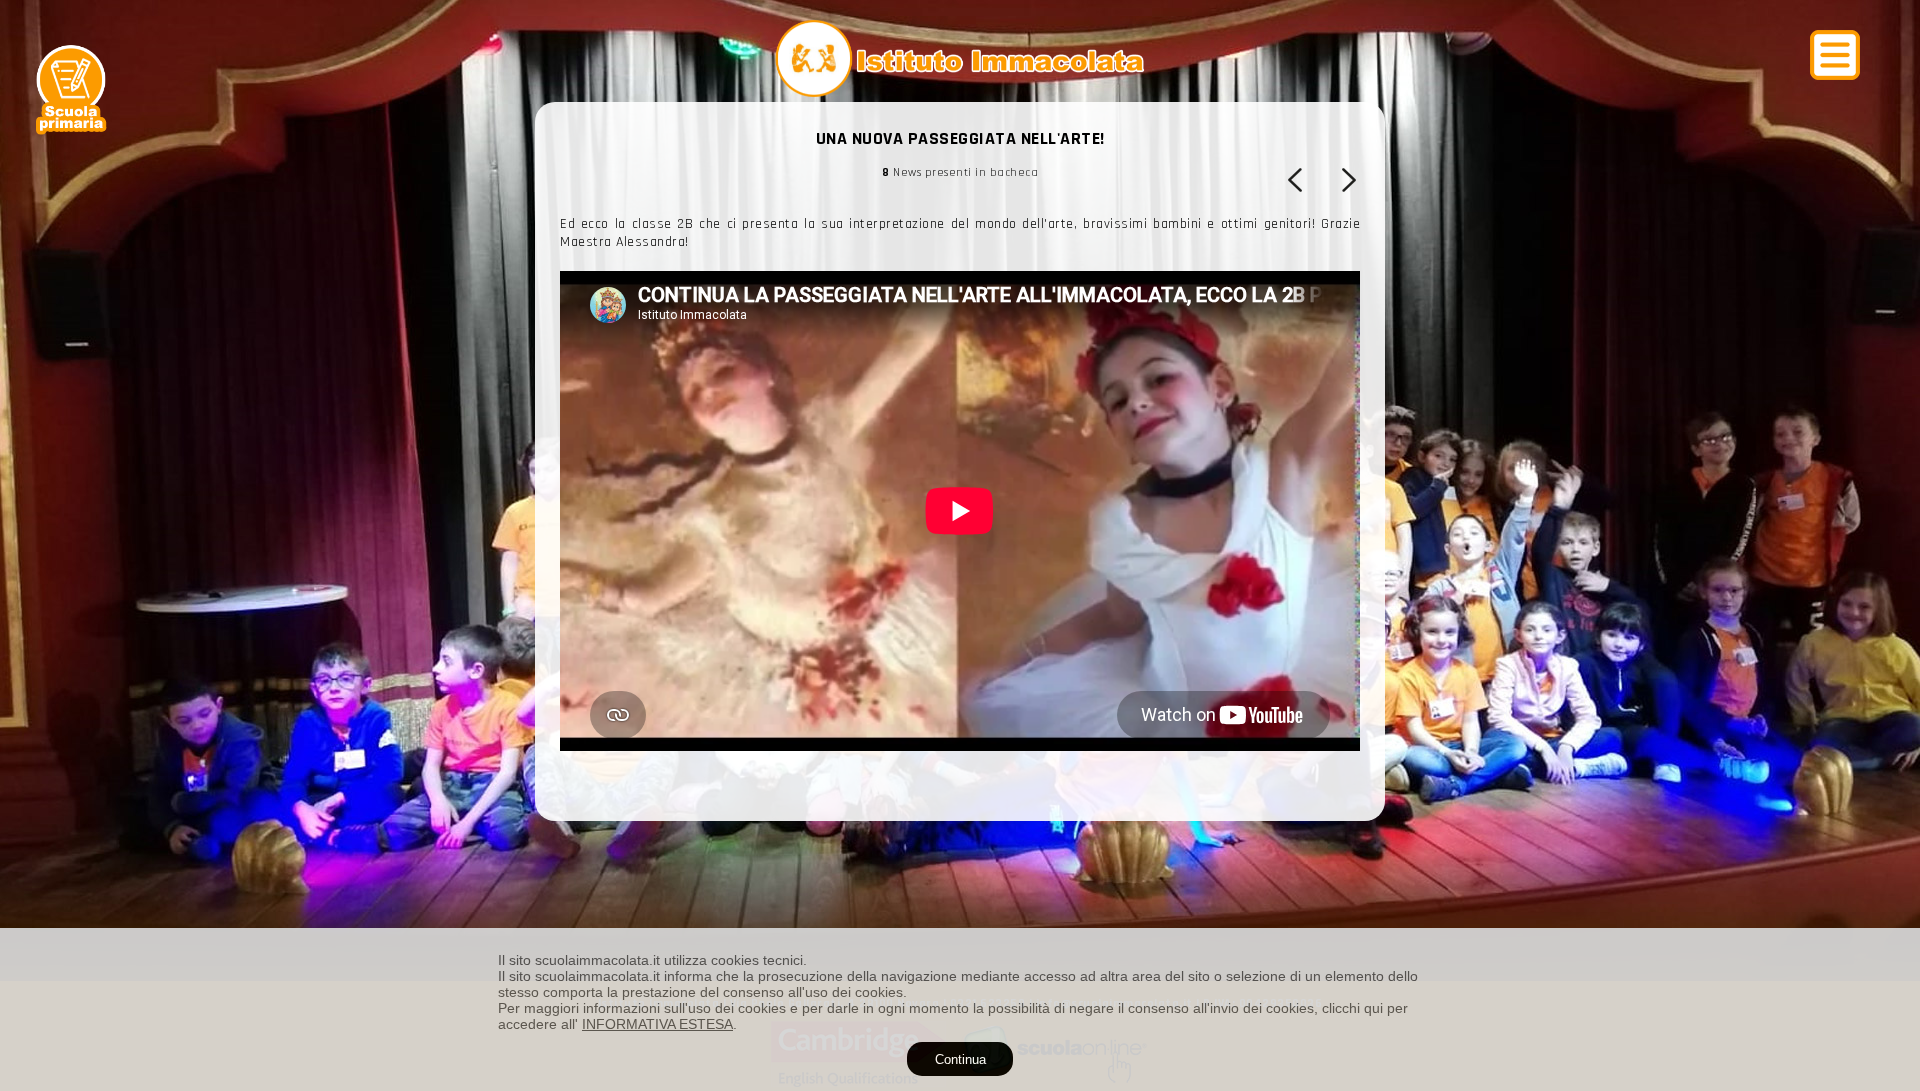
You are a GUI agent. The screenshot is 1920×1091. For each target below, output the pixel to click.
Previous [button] (1297, 180)
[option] (960, 581)
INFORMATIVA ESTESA (657, 1024)
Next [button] (1347, 180)
